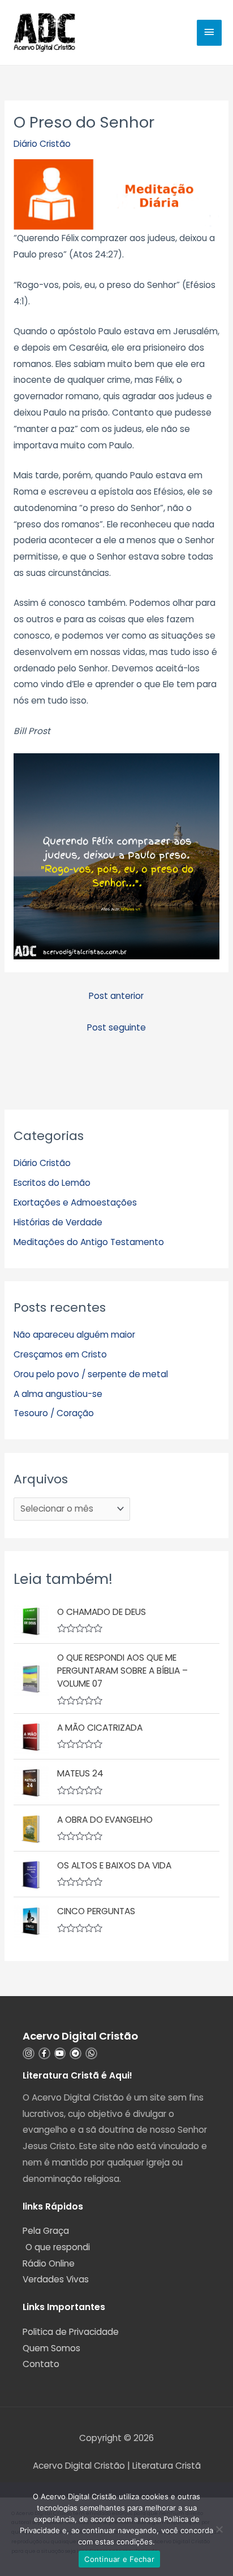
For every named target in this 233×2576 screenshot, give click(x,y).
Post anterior (116, 996)
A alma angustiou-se (58, 1394)
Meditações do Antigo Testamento (89, 1242)
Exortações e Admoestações (75, 1202)
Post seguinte (116, 1027)
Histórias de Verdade (58, 1222)
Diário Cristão (42, 144)
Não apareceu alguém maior (74, 1335)
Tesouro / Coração (54, 1413)
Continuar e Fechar (119, 2559)
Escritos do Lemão (52, 1183)
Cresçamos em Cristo (60, 1354)
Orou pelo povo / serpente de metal (91, 1374)
